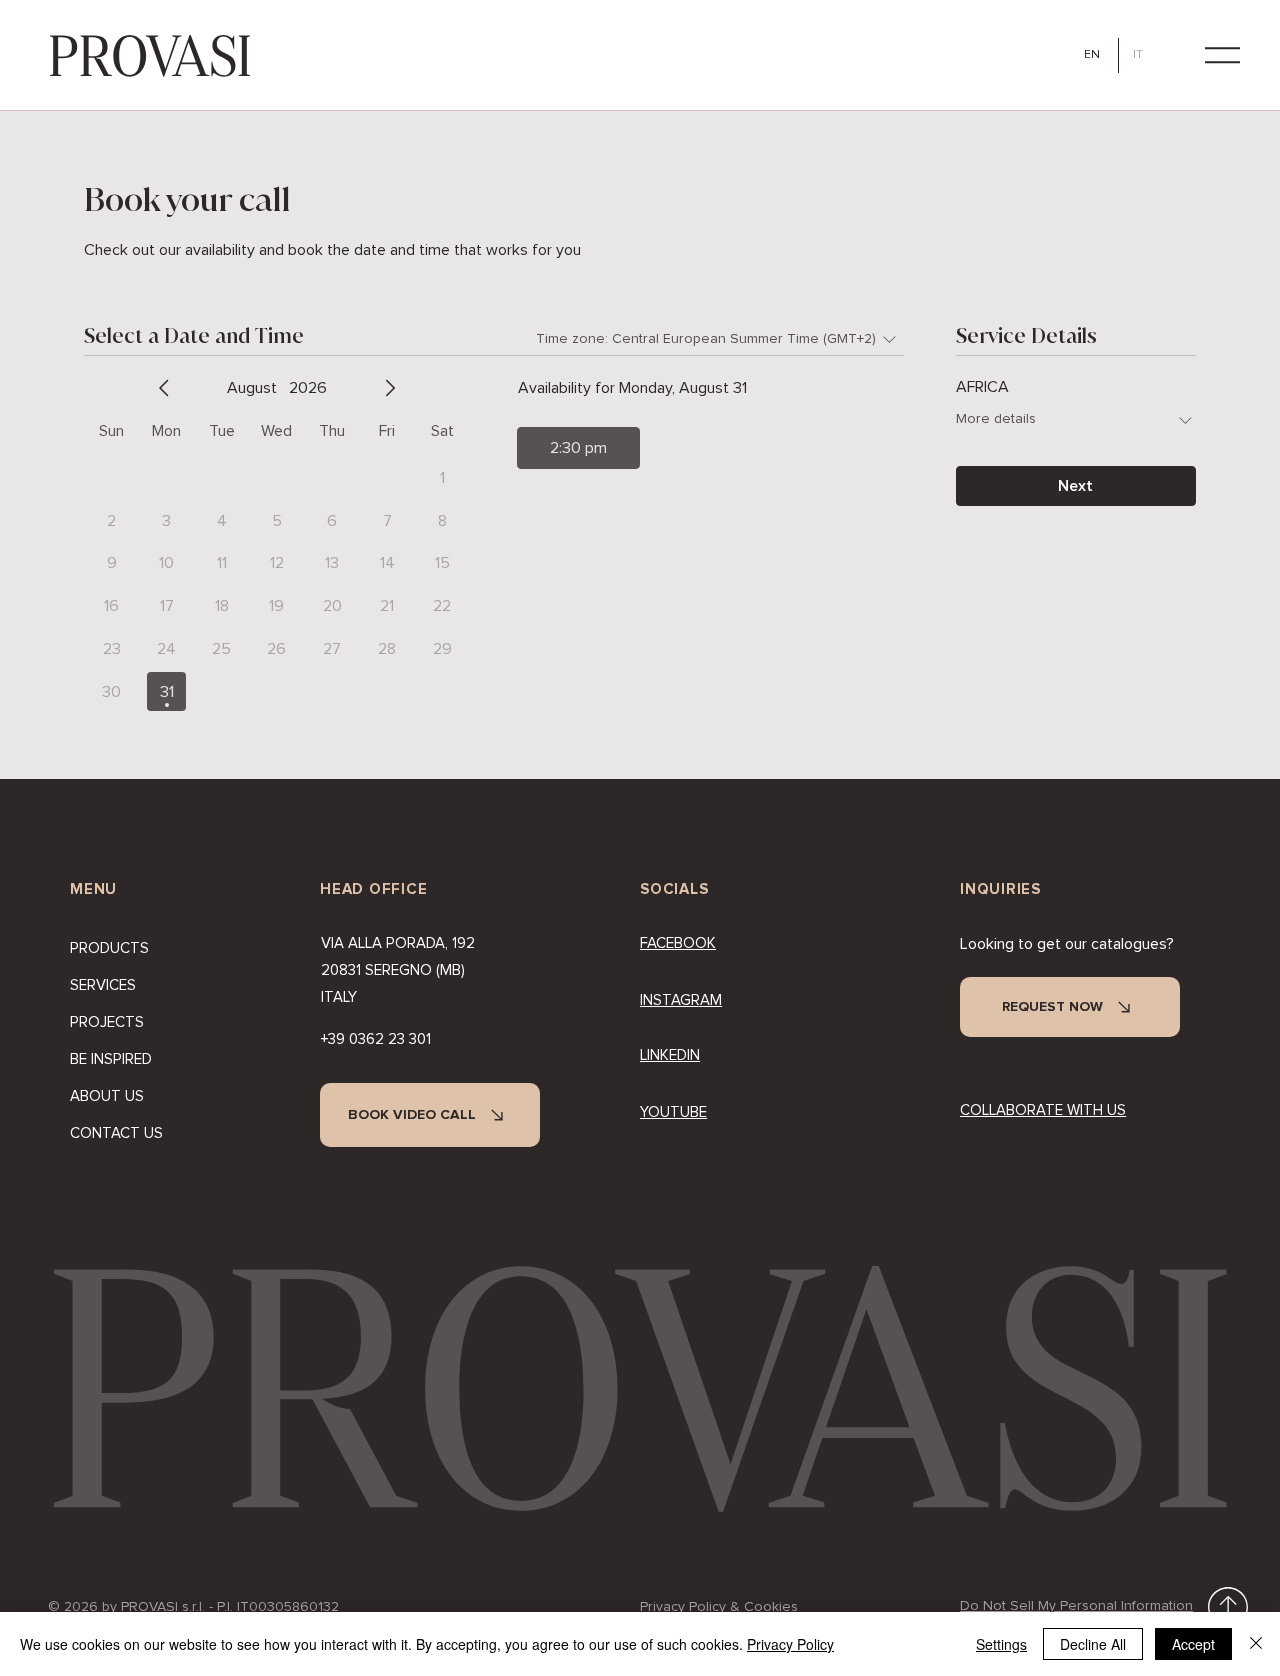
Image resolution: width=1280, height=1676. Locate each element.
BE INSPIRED (111, 1059)
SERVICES (103, 985)
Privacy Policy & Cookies (719, 1607)
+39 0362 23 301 (376, 1039)
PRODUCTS (109, 948)
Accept (1193, 1644)
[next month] (390, 388)
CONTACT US (116, 1133)
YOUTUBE (673, 1112)
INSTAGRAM (681, 1000)
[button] (1222, 55)
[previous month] (164, 388)
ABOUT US (107, 1096)
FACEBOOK (678, 943)
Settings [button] (1001, 1644)
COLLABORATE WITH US (1043, 1110)
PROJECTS (107, 1022)
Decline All (1093, 1644)
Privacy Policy (790, 1644)
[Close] (1256, 1644)
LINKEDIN (670, 1055)
